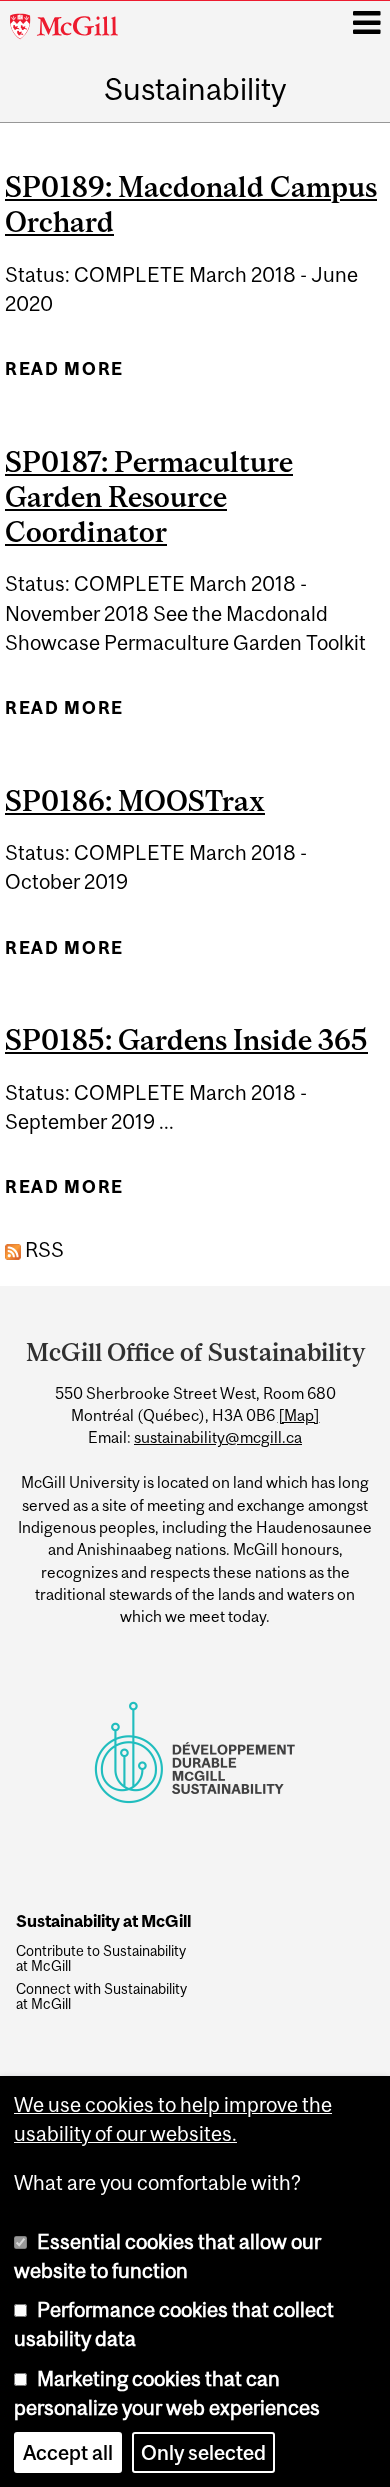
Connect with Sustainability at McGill (101, 1997)
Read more (64, 376)
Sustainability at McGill (103, 1922)
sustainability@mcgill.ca (218, 1437)
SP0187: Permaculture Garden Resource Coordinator (149, 496)
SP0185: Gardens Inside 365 (186, 1039)
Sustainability (195, 89)
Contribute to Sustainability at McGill (101, 1959)
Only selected (203, 2452)
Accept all (68, 2452)
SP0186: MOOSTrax (135, 800)
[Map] (299, 1415)
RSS (42, 1249)
